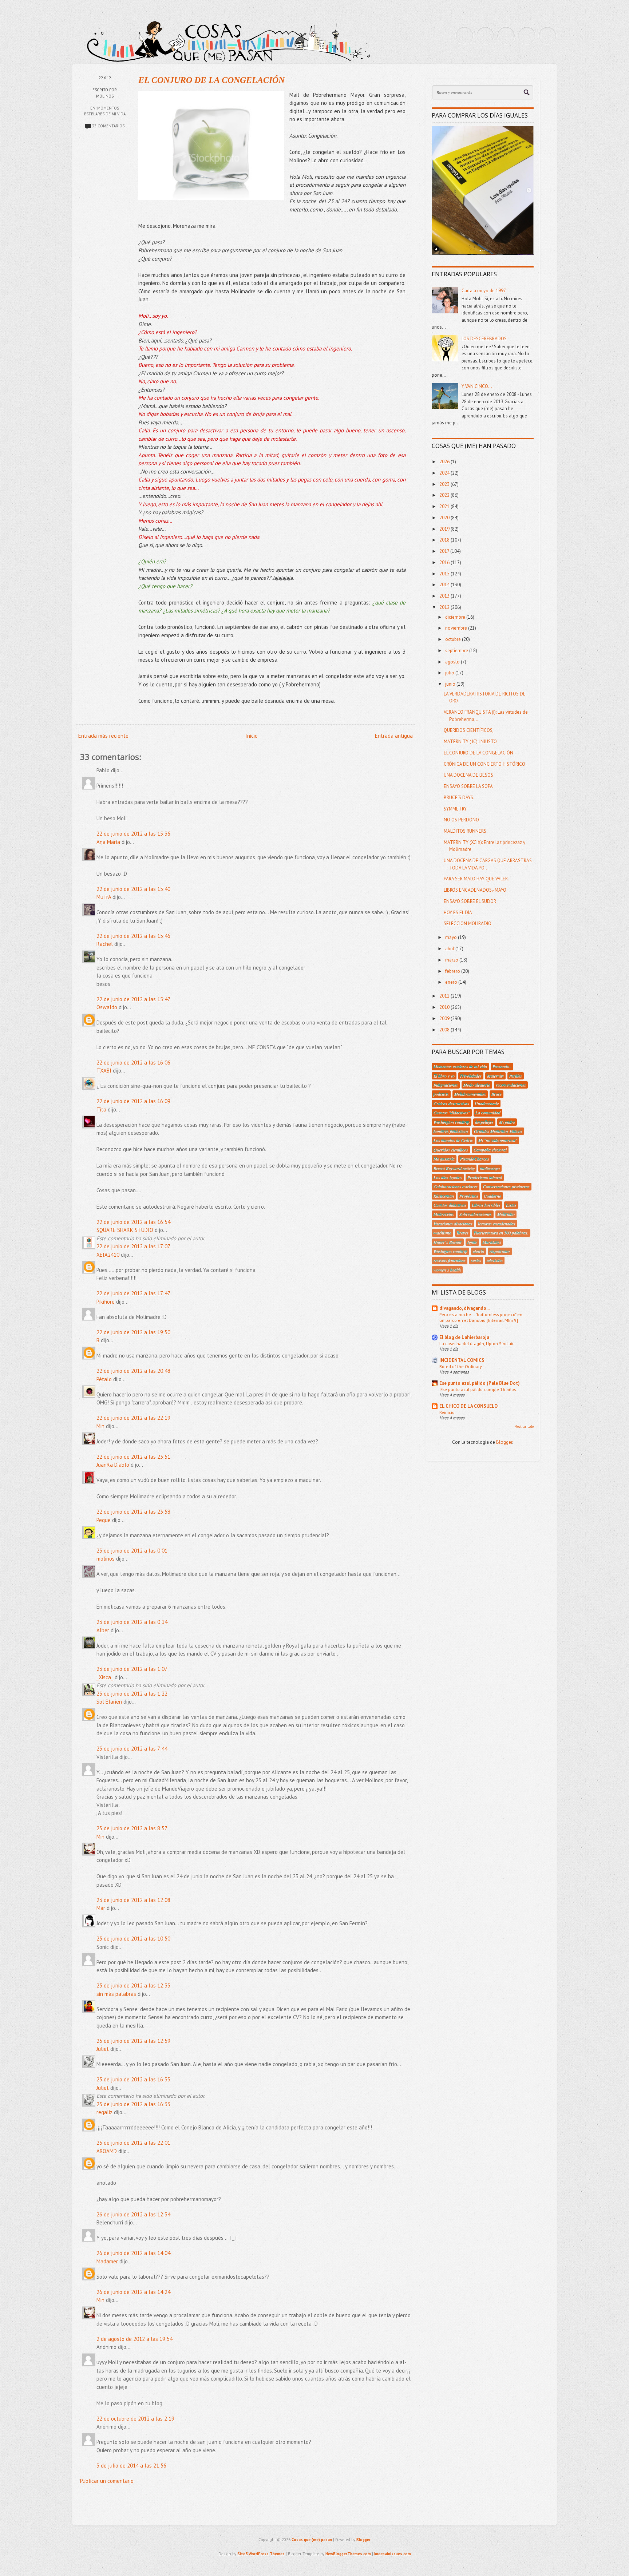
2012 (445, 607)
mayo (452, 937)
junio (451, 684)
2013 (445, 596)
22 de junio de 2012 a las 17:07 (133, 1246)
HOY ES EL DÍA (458, 913)
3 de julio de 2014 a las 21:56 (131, 2466)
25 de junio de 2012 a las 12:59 (133, 2041)
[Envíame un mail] (506, 36)
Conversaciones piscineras (506, 1186)
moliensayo (490, 1168)
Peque (104, 1520)
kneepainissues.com (393, 2554)
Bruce (497, 1094)
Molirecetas (444, 1214)
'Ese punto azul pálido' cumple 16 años (478, 1389)
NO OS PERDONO (461, 820)
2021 (445, 506)
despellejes (484, 1122)
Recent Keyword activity (454, 1168)
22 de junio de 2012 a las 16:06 (133, 1063)
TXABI (104, 1071)
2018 (445, 540)
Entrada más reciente (103, 736)
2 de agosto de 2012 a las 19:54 (134, 2339)
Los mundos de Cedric (453, 1140)
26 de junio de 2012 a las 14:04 (133, 2253)
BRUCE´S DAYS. (459, 798)
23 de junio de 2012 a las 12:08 (133, 1900)
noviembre (457, 628)
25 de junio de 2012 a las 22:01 (133, 2143)
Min (100, 1426)
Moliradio (506, 1214)
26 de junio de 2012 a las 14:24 (133, 2292)
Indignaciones (446, 1085)
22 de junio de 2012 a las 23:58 (133, 1512)
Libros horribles (486, 1205)
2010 (445, 1007)
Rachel (105, 944)
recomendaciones (511, 1085)
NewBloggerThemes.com (348, 2554)
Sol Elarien (109, 1702)
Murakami (492, 1242)
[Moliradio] (527, 36)
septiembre (457, 651)
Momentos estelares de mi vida (460, 1066)
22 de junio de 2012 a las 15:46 (133, 936)
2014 (445, 585)
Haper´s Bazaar (448, 1242)
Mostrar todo (524, 1426)
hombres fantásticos (451, 1131)
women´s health (447, 1270)
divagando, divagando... (464, 1308)
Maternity (495, 1076)
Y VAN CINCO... (477, 386)
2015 (445, 574)
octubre (454, 639)
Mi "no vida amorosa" (498, 1140)
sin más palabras (116, 1994)
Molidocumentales (470, 1094)
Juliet (103, 2049)
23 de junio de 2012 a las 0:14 (132, 1622)
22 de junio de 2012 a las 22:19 (133, 1418)
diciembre (456, 617)
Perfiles (516, 1076)
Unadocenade (487, 1103)
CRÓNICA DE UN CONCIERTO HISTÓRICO (484, 764)
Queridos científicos (451, 1150)
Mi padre (507, 1122)
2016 (445, 562)
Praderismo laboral (485, 1177)
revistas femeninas (450, 1260)
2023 (445, 484)
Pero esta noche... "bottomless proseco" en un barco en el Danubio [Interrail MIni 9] (481, 1317)
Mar (101, 1908)
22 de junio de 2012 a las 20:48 (133, 1371)
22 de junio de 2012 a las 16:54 (133, 1222)
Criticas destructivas (451, 1103)
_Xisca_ (105, 1677)
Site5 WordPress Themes (261, 2554)
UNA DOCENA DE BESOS (468, 775)
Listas (511, 1205)
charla (478, 1251)
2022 (445, 495)
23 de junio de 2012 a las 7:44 (132, 1749)
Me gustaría (444, 1159)
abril (450, 949)
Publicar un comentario (107, 2481)
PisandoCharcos (475, 1159)
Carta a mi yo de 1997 (484, 291)
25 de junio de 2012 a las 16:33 (133, 2079)
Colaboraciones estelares (456, 1186)
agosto (453, 662)
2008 (445, 1030)
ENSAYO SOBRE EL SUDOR (470, 901)
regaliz (104, 2112)
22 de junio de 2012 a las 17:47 (133, 1293)
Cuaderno (492, 1196)
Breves (463, 1233)
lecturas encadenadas (497, 1224)
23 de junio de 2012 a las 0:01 (132, 1551)
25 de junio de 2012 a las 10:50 (133, 1939)
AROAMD (107, 2151)
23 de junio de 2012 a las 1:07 (132, 1669)
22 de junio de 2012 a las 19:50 (133, 1332)
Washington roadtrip (452, 1122)
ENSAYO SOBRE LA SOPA (468, 786)
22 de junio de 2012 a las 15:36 (133, 834)
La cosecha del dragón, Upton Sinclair (476, 1343)
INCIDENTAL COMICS (462, 1360)
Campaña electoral (490, 1150)
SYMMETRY (455, 809)
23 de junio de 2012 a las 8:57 (132, 1828)
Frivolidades (471, 1076)
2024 (445, 473)
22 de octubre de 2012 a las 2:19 (135, 2419)
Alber (103, 1630)
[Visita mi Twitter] (464, 36)
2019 (445, 529)
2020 (445, 518)
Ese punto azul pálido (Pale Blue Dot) (480, 1383)
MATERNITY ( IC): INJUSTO (470, 742)
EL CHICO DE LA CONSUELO (468, 1406)
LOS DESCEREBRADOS (484, 339)
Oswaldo (107, 1007)
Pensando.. (502, 1066)
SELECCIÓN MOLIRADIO (468, 924)
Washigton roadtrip (450, 1251)
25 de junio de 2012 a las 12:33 (133, 1985)
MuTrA (104, 897)
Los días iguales (448, 1177)
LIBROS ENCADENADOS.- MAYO (475, 890)
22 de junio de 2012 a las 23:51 (133, 1457)
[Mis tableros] (547, 36)
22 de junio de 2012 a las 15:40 (133, 889)
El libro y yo (444, 1076)
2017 (445, 551)
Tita (101, 1109)
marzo (452, 960)
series (476, 1260)
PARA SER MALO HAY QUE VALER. (476, 879)
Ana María (108, 842)
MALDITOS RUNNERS (465, 831)
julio (450, 673)
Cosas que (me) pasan (312, 2540)
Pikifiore (106, 1302)
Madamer (107, 2261)
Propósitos (469, 1196)
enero (452, 982)
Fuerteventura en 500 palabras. (501, 1233)
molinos (106, 1559)
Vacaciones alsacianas (453, 1224)
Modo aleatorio (477, 1085)
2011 (445, 996)
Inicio (252, 736)
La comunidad (488, 1113)
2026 (445, 462)
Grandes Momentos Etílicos (498, 1131)
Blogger (504, 1442)
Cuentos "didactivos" (452, 1113)
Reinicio (447, 1412)
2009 (445, 1018)
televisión (495, 1260)
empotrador (500, 1251)
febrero (453, 971)
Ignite (472, 1242)
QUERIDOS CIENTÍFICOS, (469, 730)
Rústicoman (444, 1196)
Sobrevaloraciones (476, 1214)
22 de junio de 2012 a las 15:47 (133, 999)
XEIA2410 (108, 1255)
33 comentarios (108, 126)
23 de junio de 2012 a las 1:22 (132, 1694)
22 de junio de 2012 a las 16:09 (133, 1101)
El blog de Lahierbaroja (464, 1337)
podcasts (441, 1094)
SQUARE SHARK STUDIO (125, 1230)
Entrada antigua (394, 736)
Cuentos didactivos (450, 1205)
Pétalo (104, 1379)
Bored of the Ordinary (461, 1366)
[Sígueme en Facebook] (485, 36)
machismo (442, 1233)
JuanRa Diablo (113, 1465)
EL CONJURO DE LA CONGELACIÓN (211, 80)
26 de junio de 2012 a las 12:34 (133, 2214)
